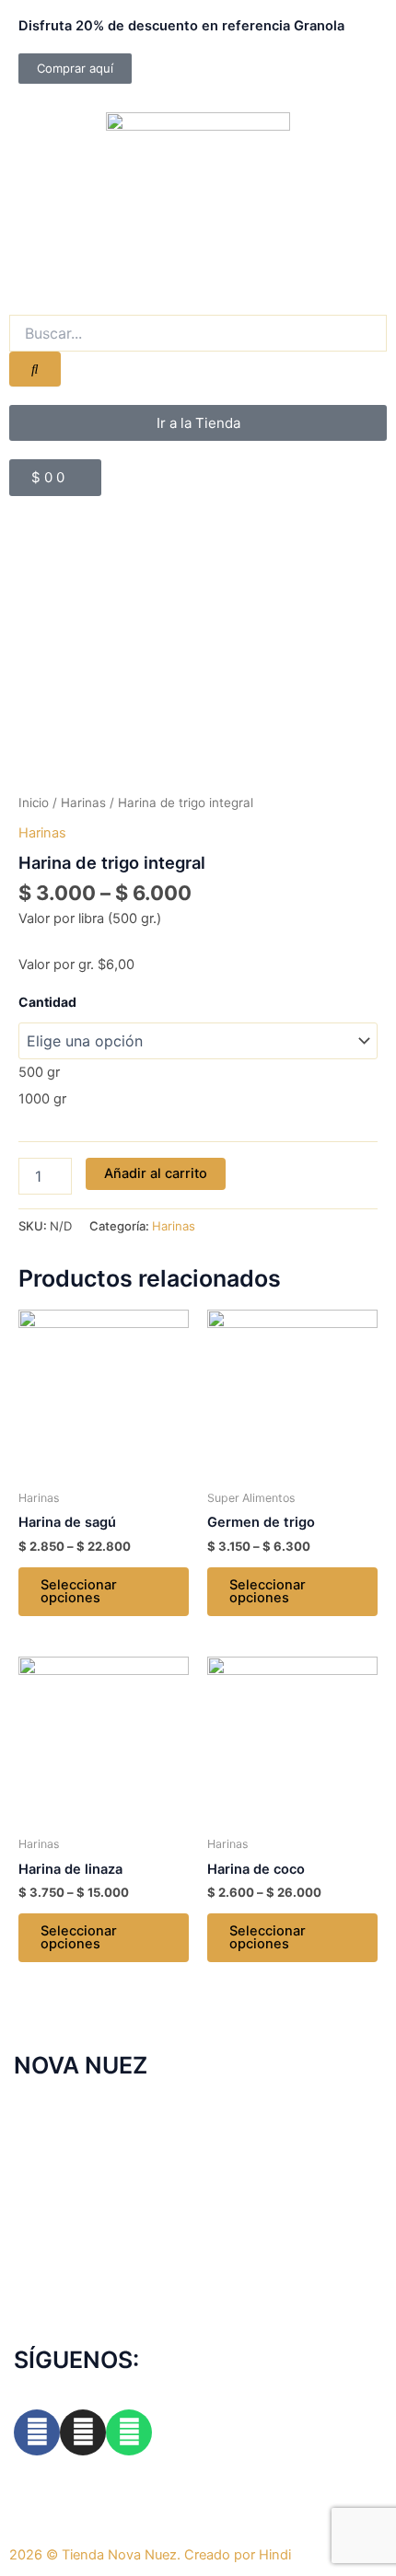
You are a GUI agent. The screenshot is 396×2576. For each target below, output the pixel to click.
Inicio (34, 803)
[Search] (35, 370)
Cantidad (47, 1002)
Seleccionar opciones (79, 1592)
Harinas (83, 803)
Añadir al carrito (156, 1173)
